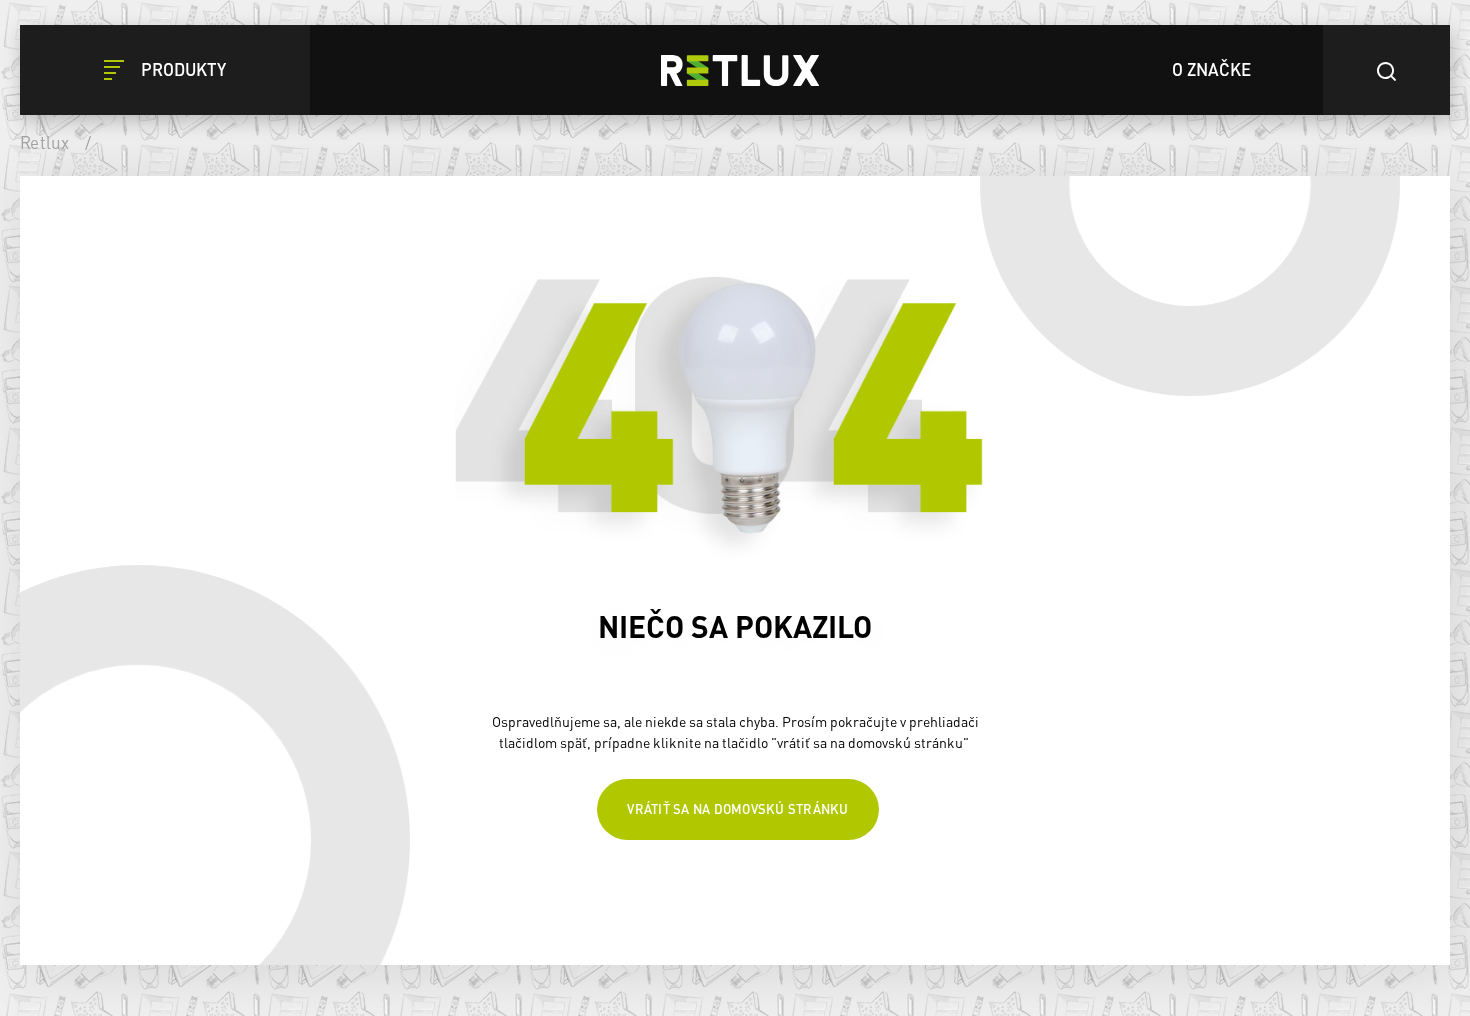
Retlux (45, 142)
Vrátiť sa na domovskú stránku (737, 815)
